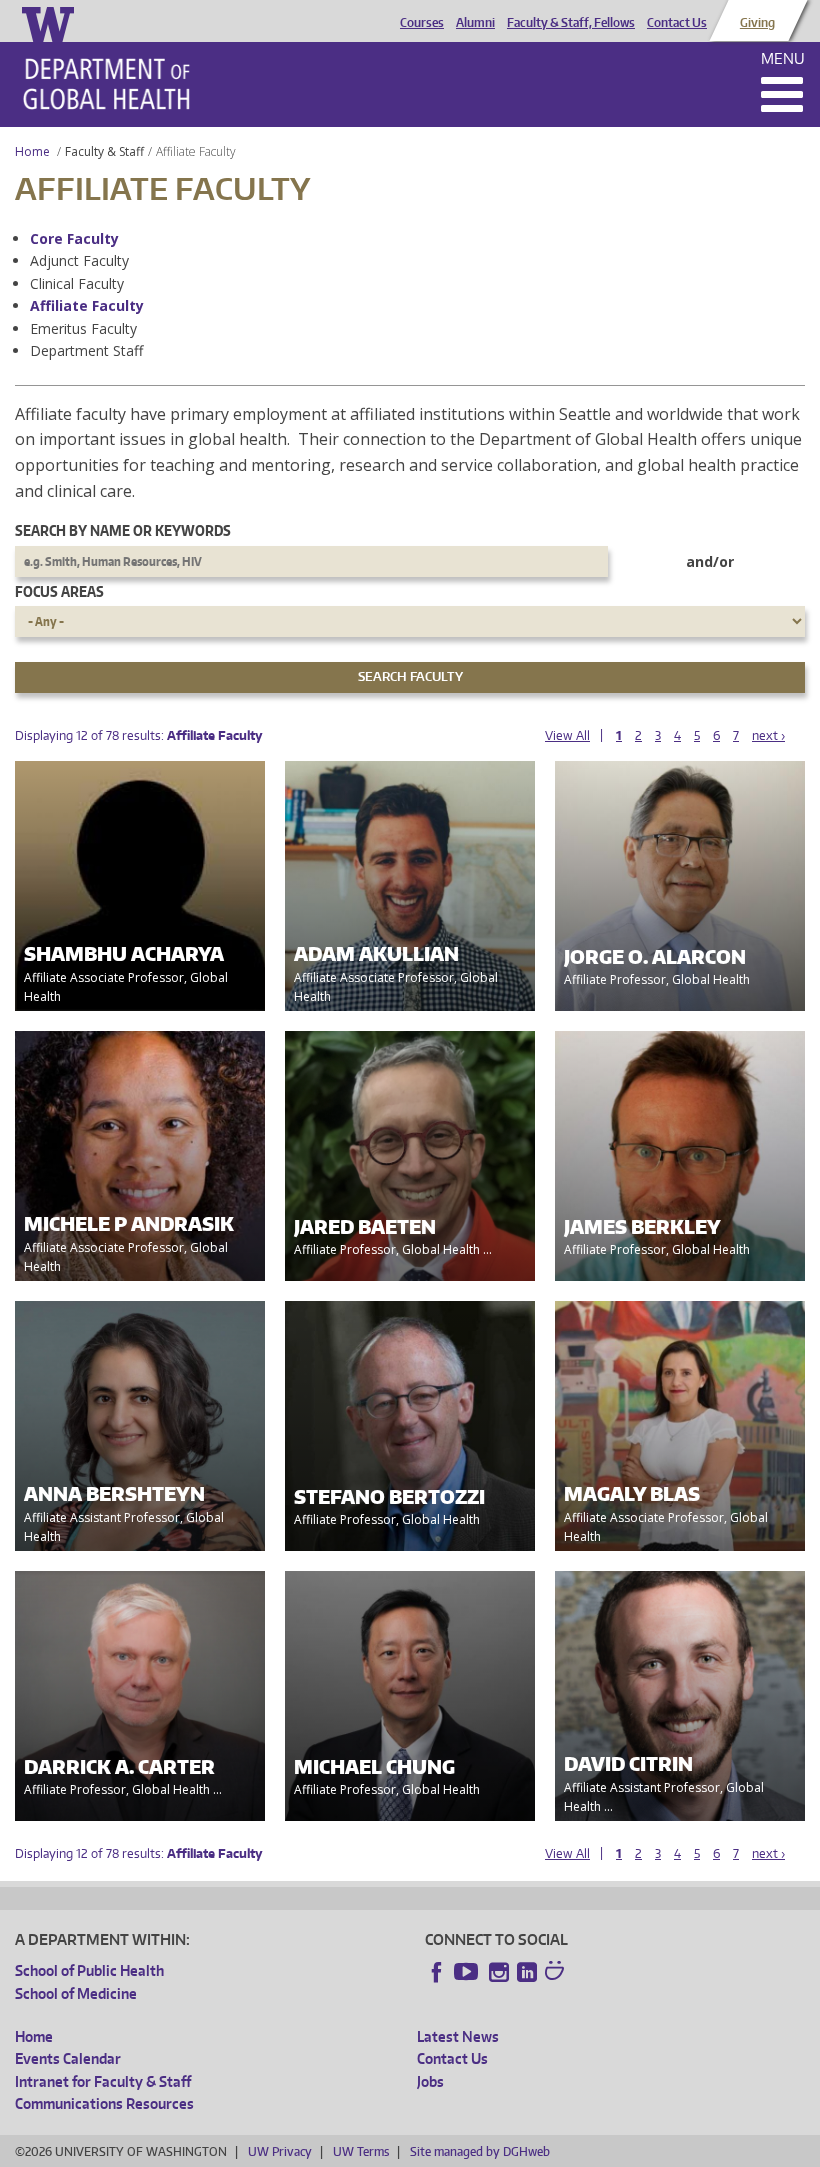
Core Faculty (74, 238)
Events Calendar (68, 2058)
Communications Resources (104, 2103)
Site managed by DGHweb (480, 2151)
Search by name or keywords (123, 530)
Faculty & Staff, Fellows (571, 23)
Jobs (430, 2081)
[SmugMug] (557, 1973)
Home (32, 151)
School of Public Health (89, 1970)
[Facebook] (437, 1972)
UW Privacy (280, 2151)
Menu (783, 58)
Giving (757, 23)
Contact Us (677, 23)
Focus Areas (59, 591)
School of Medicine (76, 1993)
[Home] (106, 84)
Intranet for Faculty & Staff (103, 2081)
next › (768, 735)
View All (567, 735)
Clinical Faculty (77, 283)
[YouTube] (468, 1972)
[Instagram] (499, 1972)
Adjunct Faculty (79, 260)
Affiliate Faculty (87, 305)
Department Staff (86, 350)
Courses (422, 23)
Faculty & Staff (104, 151)
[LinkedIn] (527, 1972)
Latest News (458, 2036)
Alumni (475, 23)
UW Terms (361, 2151)
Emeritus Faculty (83, 328)
